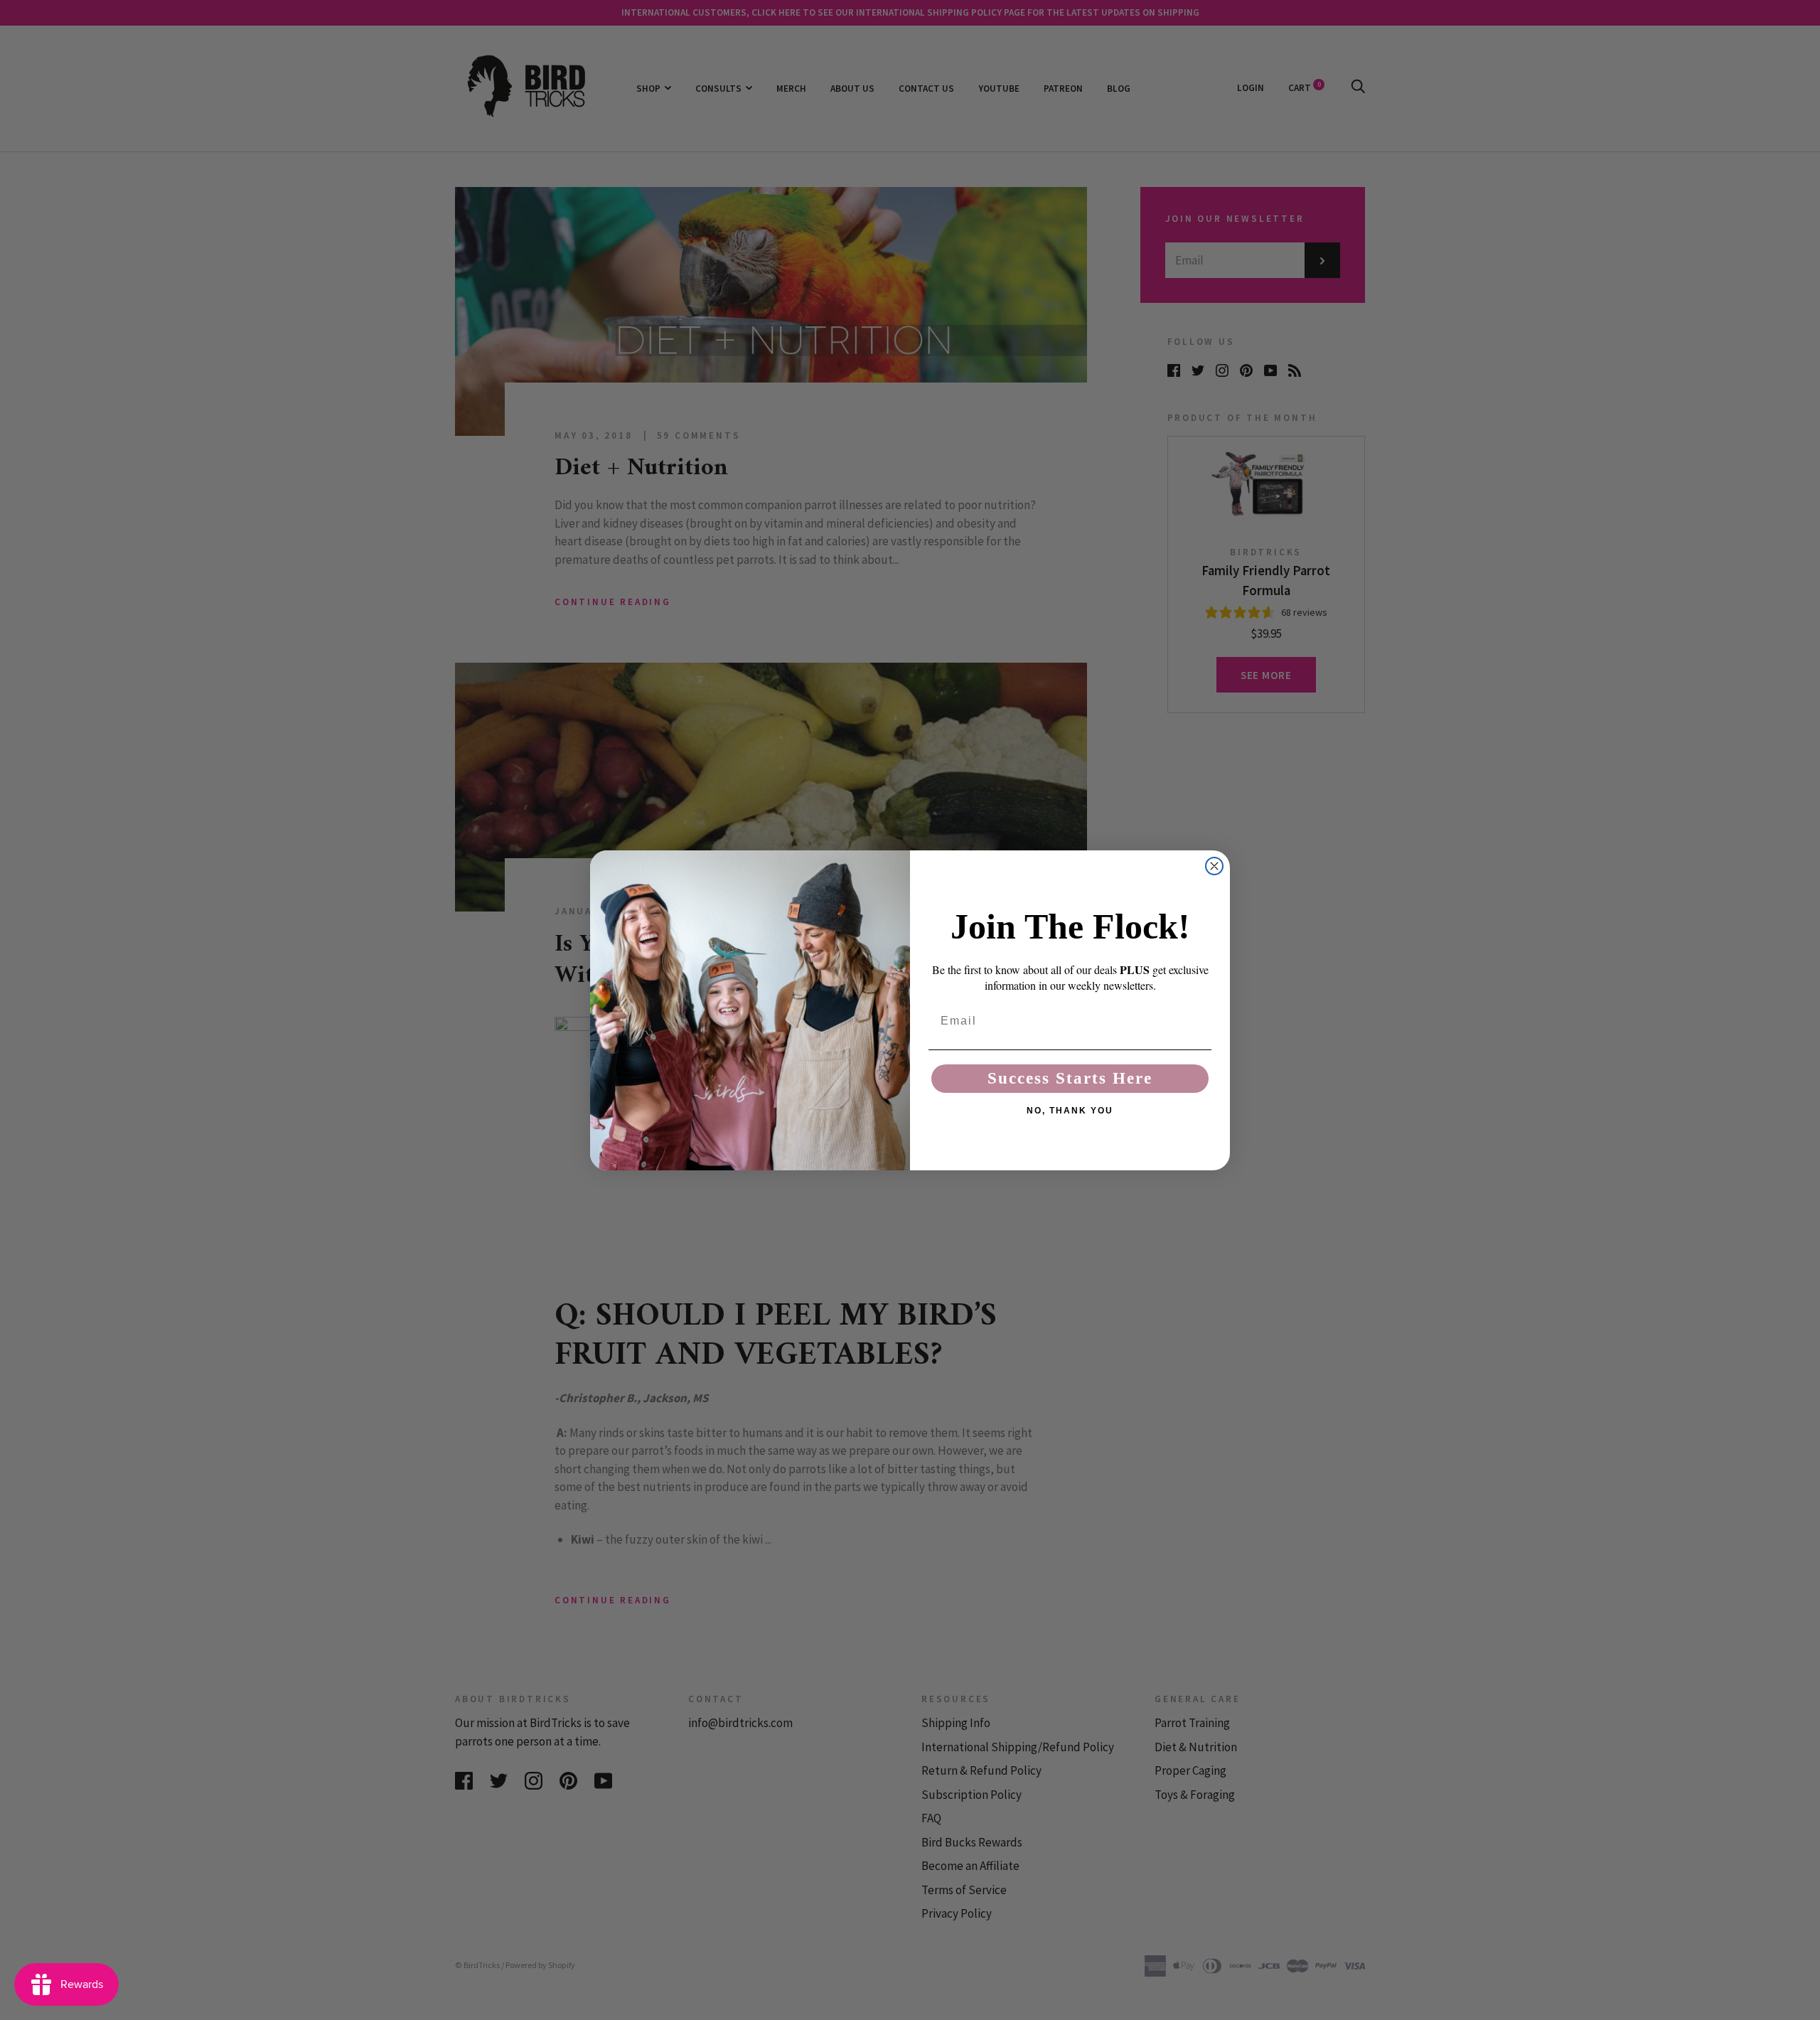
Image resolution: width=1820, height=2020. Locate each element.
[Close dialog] (1214, 866)
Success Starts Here (1070, 1078)
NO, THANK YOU (1070, 1111)
